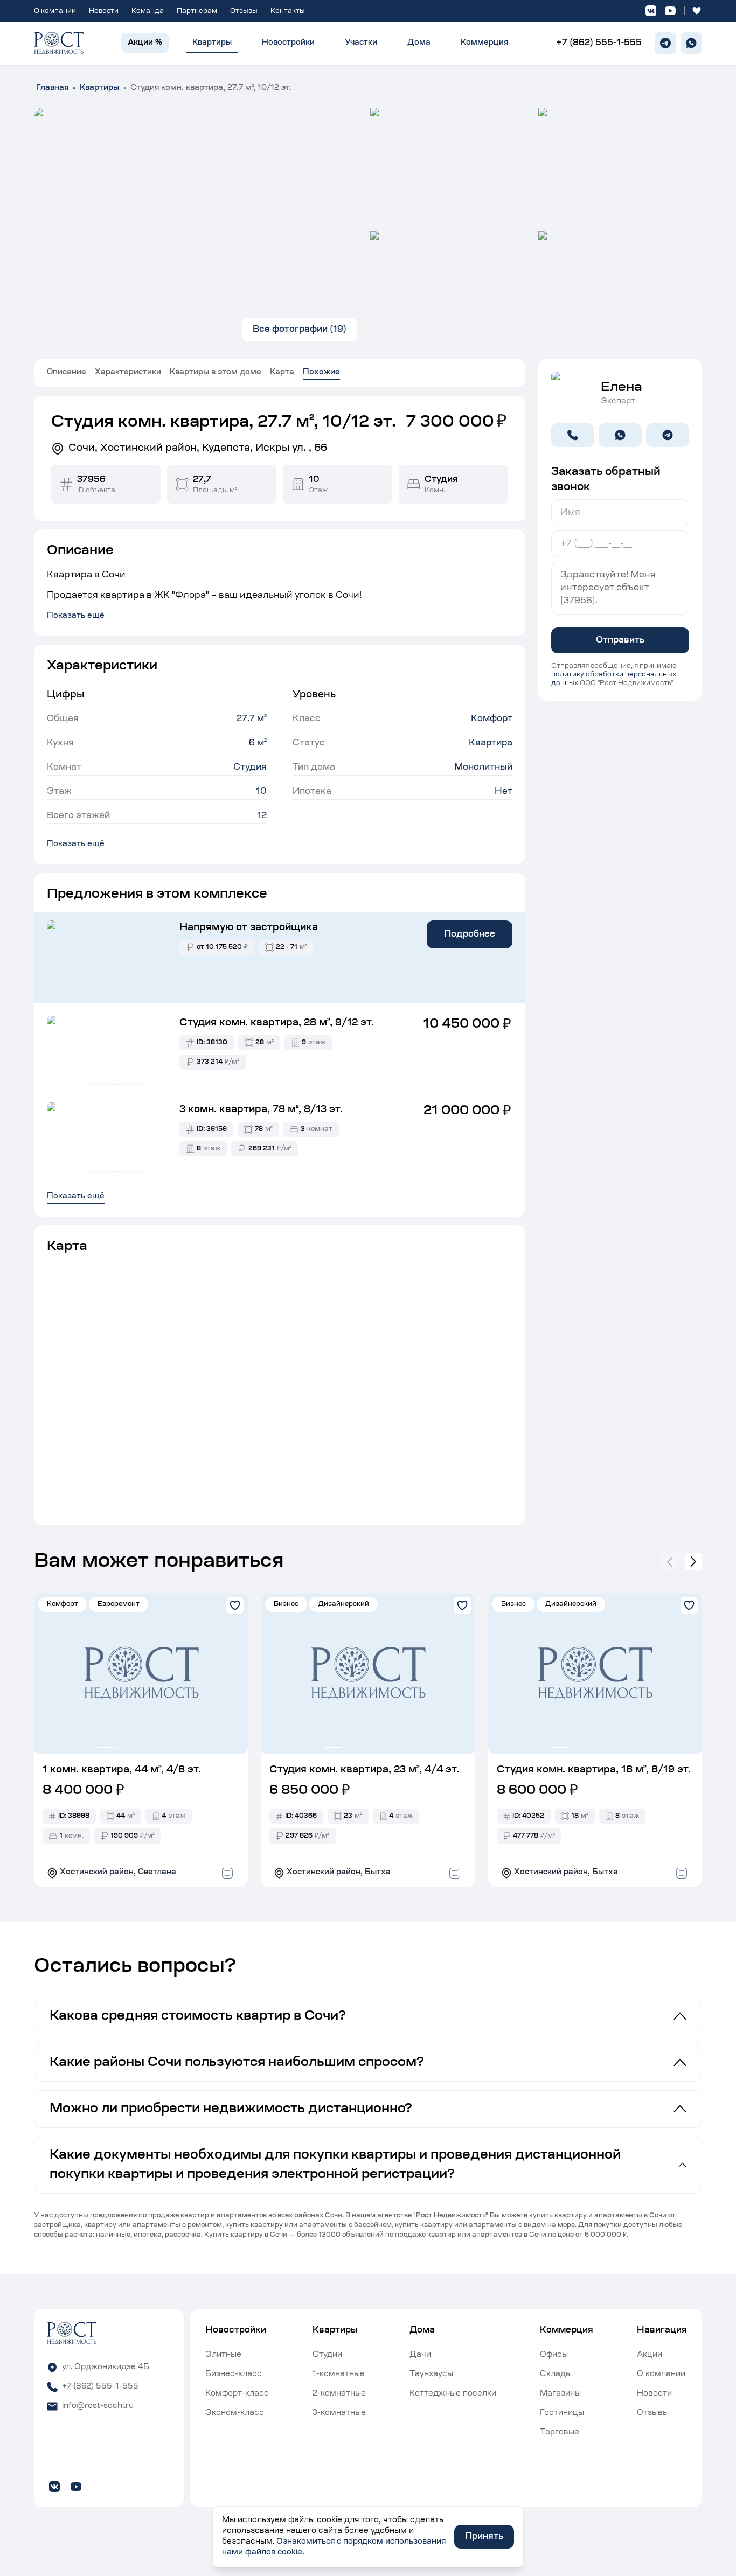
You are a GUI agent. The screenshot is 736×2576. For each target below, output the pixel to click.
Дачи (420, 2355)
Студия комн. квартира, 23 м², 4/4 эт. (364, 1770)
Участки (361, 43)
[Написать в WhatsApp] (620, 435)
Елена (622, 388)
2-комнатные (339, 2394)
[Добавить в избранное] (235, 1605)
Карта (282, 373)
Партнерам (197, 11)
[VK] (651, 11)
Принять (484, 2537)
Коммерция (484, 43)
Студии (327, 2355)
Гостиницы (562, 2413)
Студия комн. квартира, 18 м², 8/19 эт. (594, 1770)
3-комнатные (339, 2413)
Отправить (620, 640)
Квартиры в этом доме (216, 373)
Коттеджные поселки (453, 2394)
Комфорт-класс (237, 2394)
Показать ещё (76, 844)
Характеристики (128, 373)
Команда (148, 11)
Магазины (560, 2394)
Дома (419, 43)
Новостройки (288, 43)
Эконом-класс (235, 2413)
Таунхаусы (431, 2375)
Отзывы (244, 11)
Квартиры (212, 43)
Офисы (554, 2355)
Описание (67, 373)
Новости (104, 11)
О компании (55, 11)
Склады (556, 2375)
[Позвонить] (573, 435)
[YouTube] (670, 11)
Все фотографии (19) (300, 330)
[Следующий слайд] (693, 1562)
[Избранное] (697, 11)
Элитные (223, 2355)
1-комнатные (339, 2375)
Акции (650, 2355)
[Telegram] (665, 43)
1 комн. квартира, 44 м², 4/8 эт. (122, 1770)
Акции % (145, 43)
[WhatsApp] (691, 43)
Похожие (321, 373)
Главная (52, 88)
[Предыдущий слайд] (670, 1562)
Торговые (560, 2433)
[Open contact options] (227, 1873)
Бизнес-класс (234, 2375)
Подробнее (470, 934)
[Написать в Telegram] (668, 435)
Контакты (288, 11)
